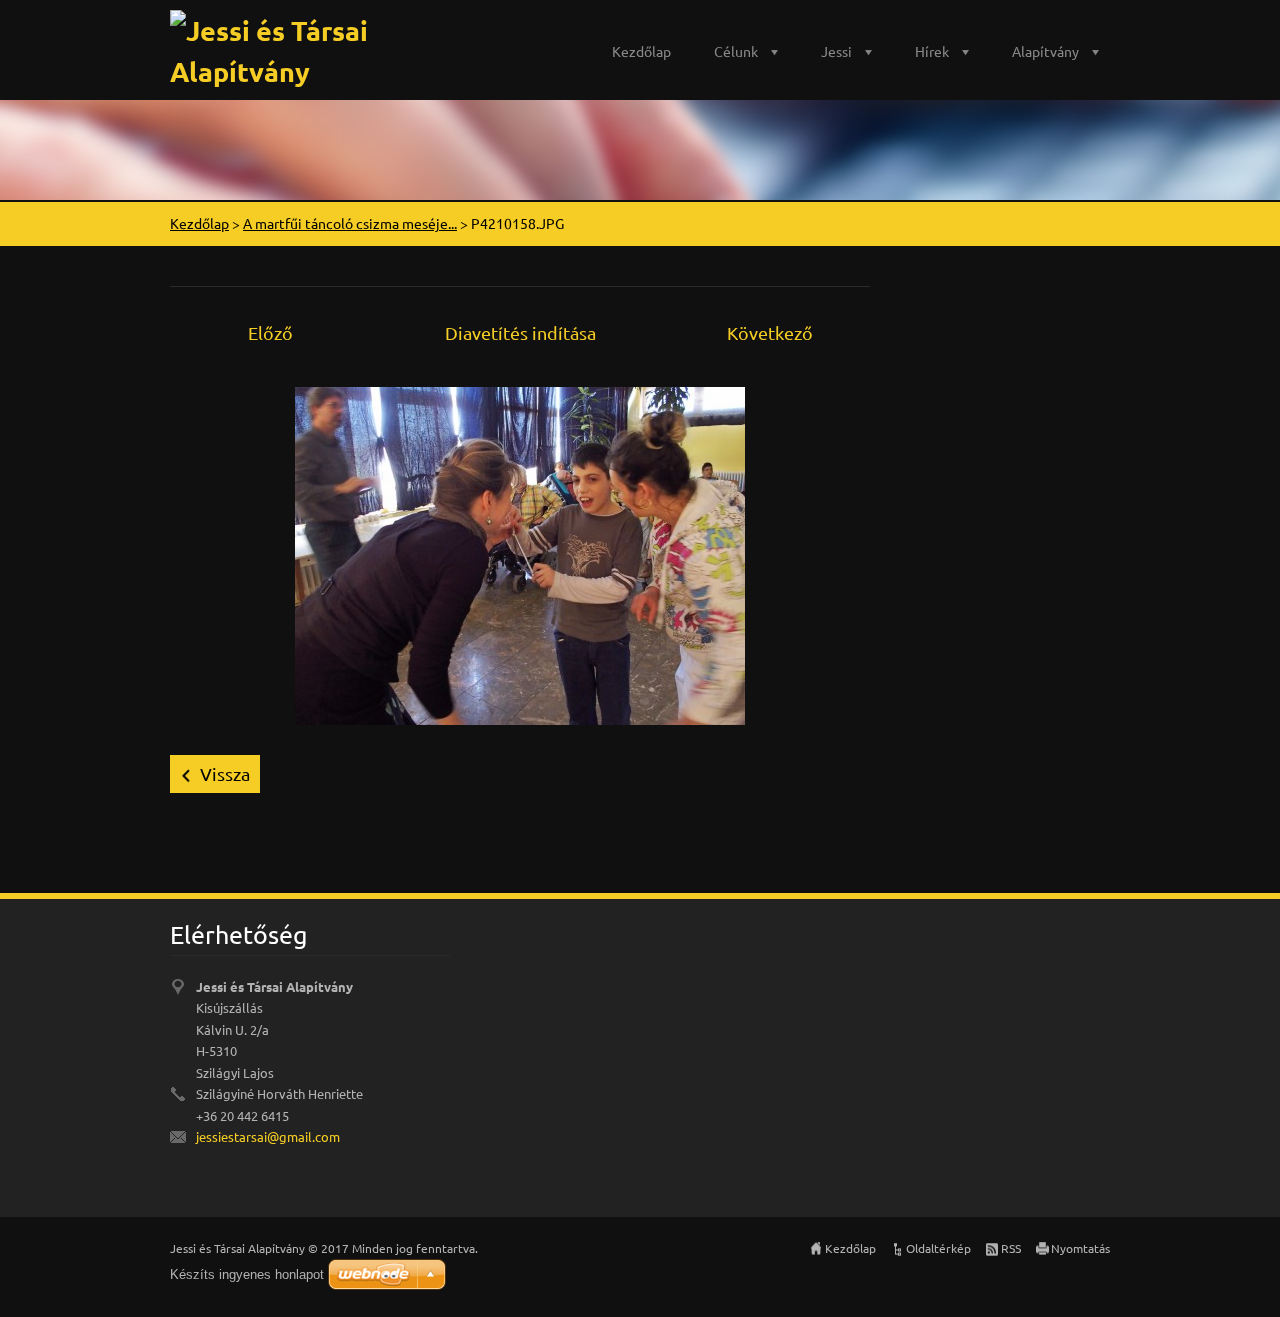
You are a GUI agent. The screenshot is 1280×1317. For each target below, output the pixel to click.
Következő (770, 332)
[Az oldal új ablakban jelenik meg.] (520, 553)
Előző (270, 332)
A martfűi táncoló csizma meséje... (350, 223)
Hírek (932, 51)
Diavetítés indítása (520, 332)
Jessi (836, 51)
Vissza (225, 773)
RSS (1011, 1248)
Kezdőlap (641, 51)
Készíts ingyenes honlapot (247, 1274)
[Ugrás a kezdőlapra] (335, 45)
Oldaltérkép (938, 1248)
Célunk (736, 51)
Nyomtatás (1080, 1248)
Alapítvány (1045, 51)
